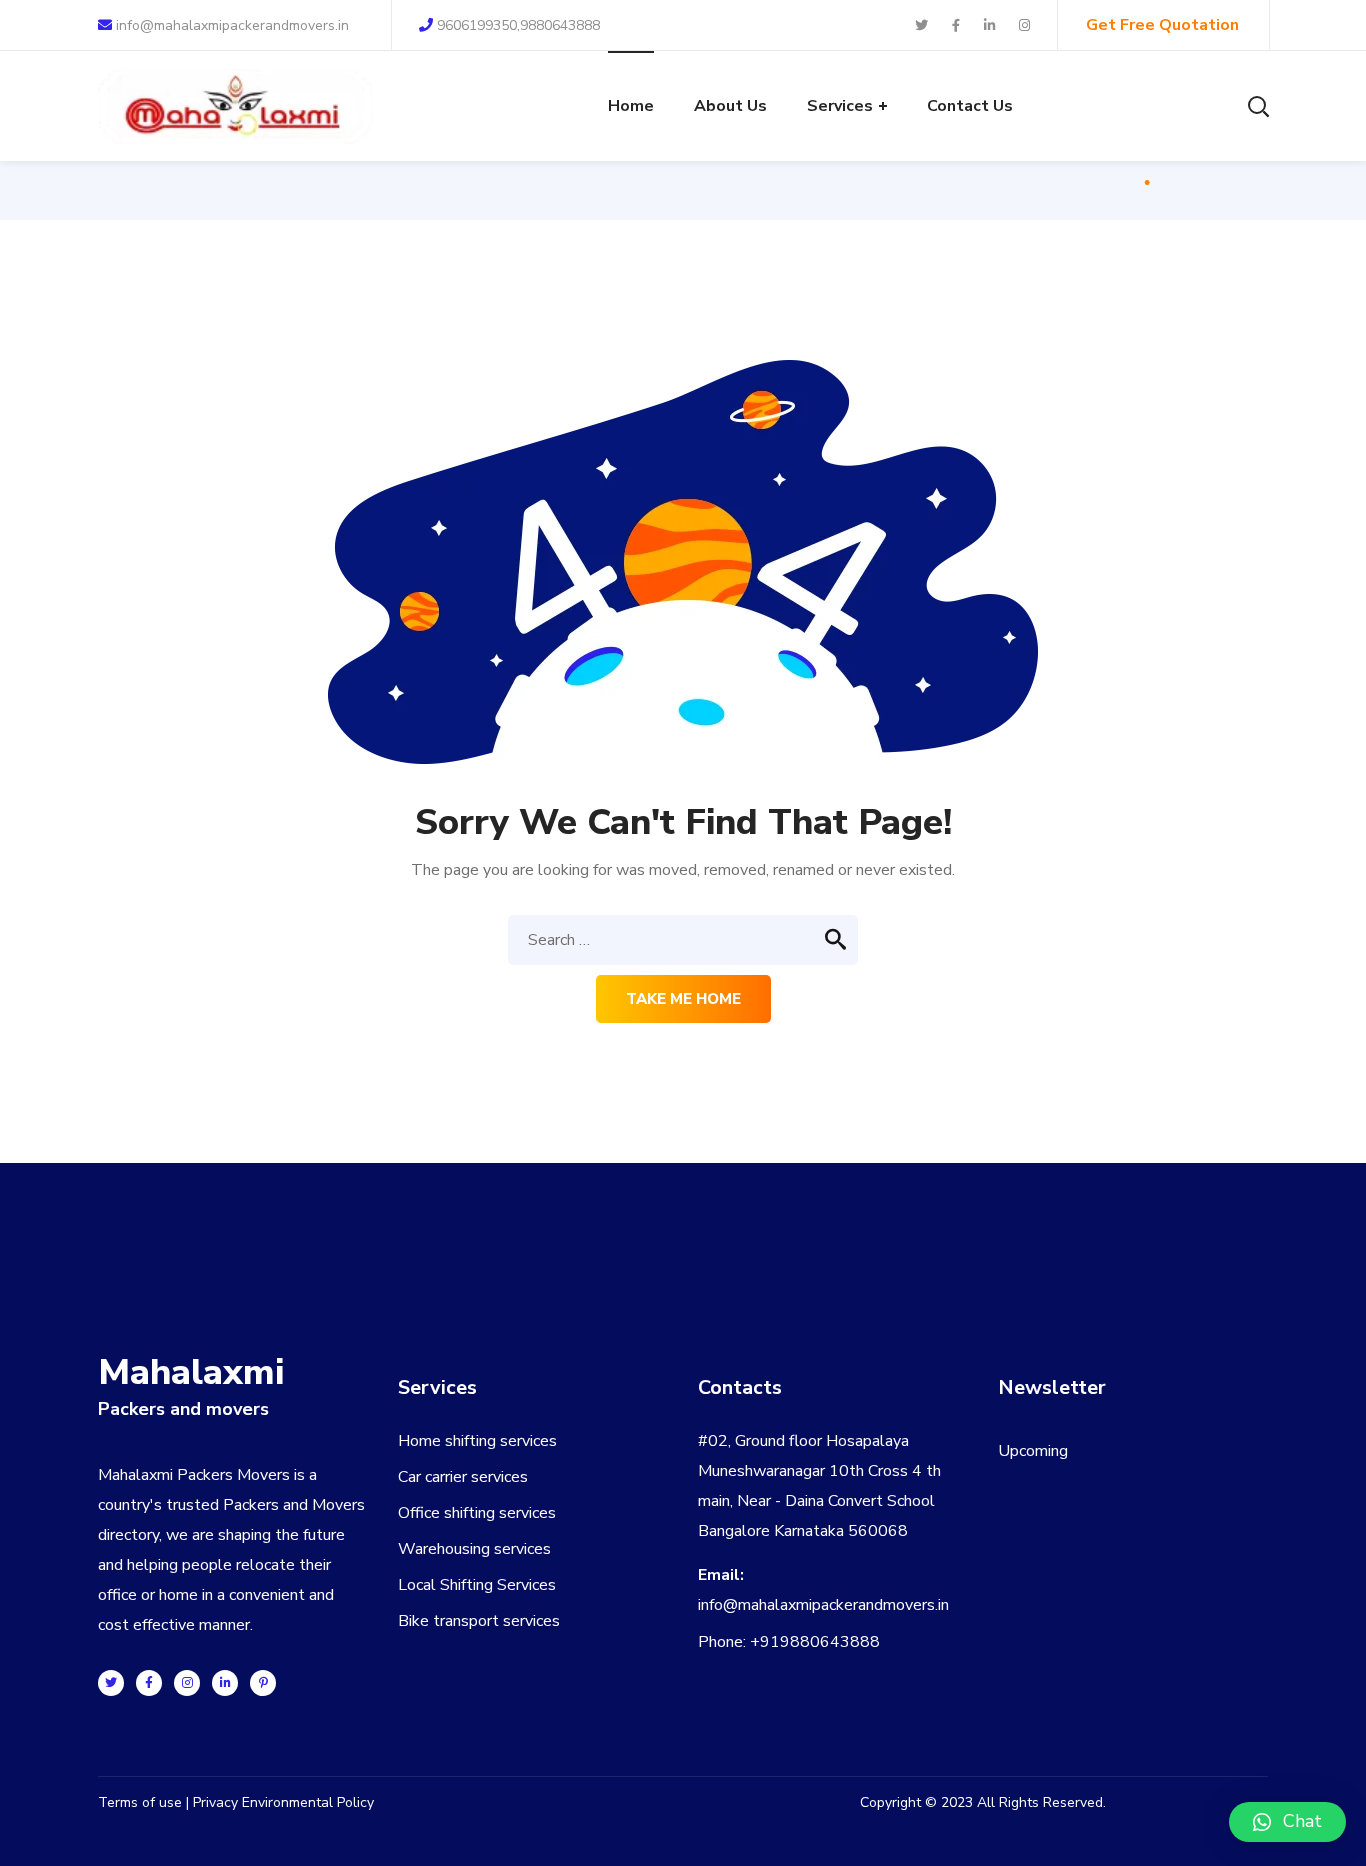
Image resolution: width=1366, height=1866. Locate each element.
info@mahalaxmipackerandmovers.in (230, 25)
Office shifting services (477, 1513)
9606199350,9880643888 (518, 25)
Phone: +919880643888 (789, 1642)
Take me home (683, 999)
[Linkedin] (225, 1683)
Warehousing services (474, 1549)
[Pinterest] (263, 1683)
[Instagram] (187, 1683)
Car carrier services (463, 1477)
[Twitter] (111, 1683)
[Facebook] (149, 1683)
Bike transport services (479, 1621)
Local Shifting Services (477, 1585)
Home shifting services (477, 1441)
